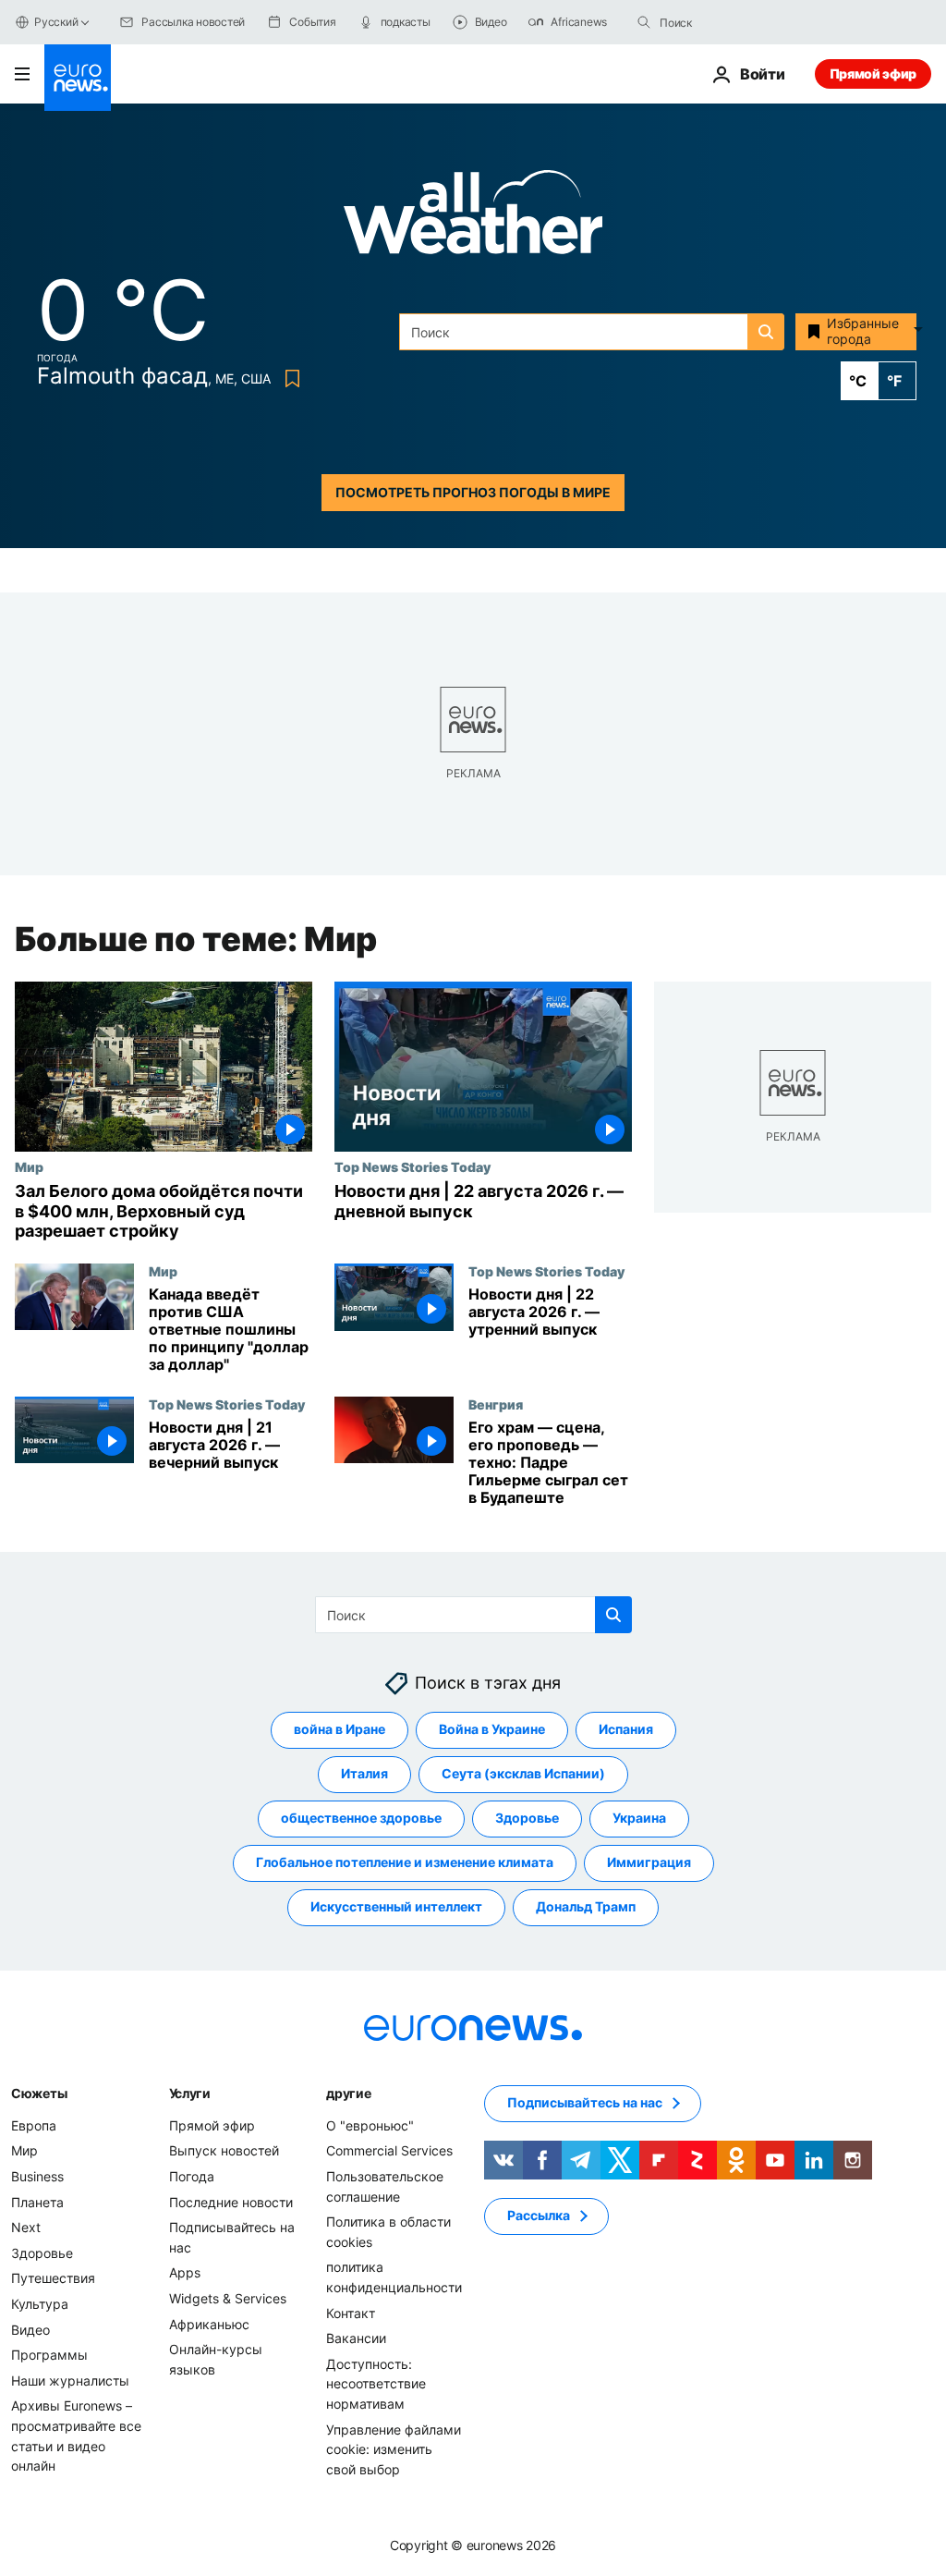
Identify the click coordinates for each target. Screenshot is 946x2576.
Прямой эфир (873, 73)
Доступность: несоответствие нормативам (376, 2383)
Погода (192, 2176)
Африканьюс (209, 2323)
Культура (40, 2304)
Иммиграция (649, 1862)
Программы (49, 2355)
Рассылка (539, 2215)
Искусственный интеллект (396, 1906)
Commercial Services (389, 2150)
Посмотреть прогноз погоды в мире (473, 492)
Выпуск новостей (224, 2150)
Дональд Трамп (586, 1906)
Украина (639, 1818)
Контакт (351, 2312)
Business (37, 2176)
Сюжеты (39, 2092)
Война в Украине (492, 1729)
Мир (29, 1166)
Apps (185, 2272)
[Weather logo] (473, 218)
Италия (364, 1773)
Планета (37, 2201)
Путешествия (53, 2278)
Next (26, 2227)
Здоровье (527, 1818)
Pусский (56, 22)
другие (348, 2092)
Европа (34, 2124)
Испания (626, 1729)
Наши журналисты (70, 2380)
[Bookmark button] (289, 378)
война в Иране (340, 1729)
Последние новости (231, 2201)
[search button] (644, 22)
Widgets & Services (228, 2298)
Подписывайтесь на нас (585, 2102)
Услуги (190, 2092)
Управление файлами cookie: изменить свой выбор (394, 2448)
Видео (30, 2329)
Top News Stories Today (412, 1166)
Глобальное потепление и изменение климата (405, 1862)
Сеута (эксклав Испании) (523, 1773)
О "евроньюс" (370, 2124)
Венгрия (496, 1404)
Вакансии (356, 2338)
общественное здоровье (361, 1818)
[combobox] (737, 22)
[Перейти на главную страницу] (78, 78)
